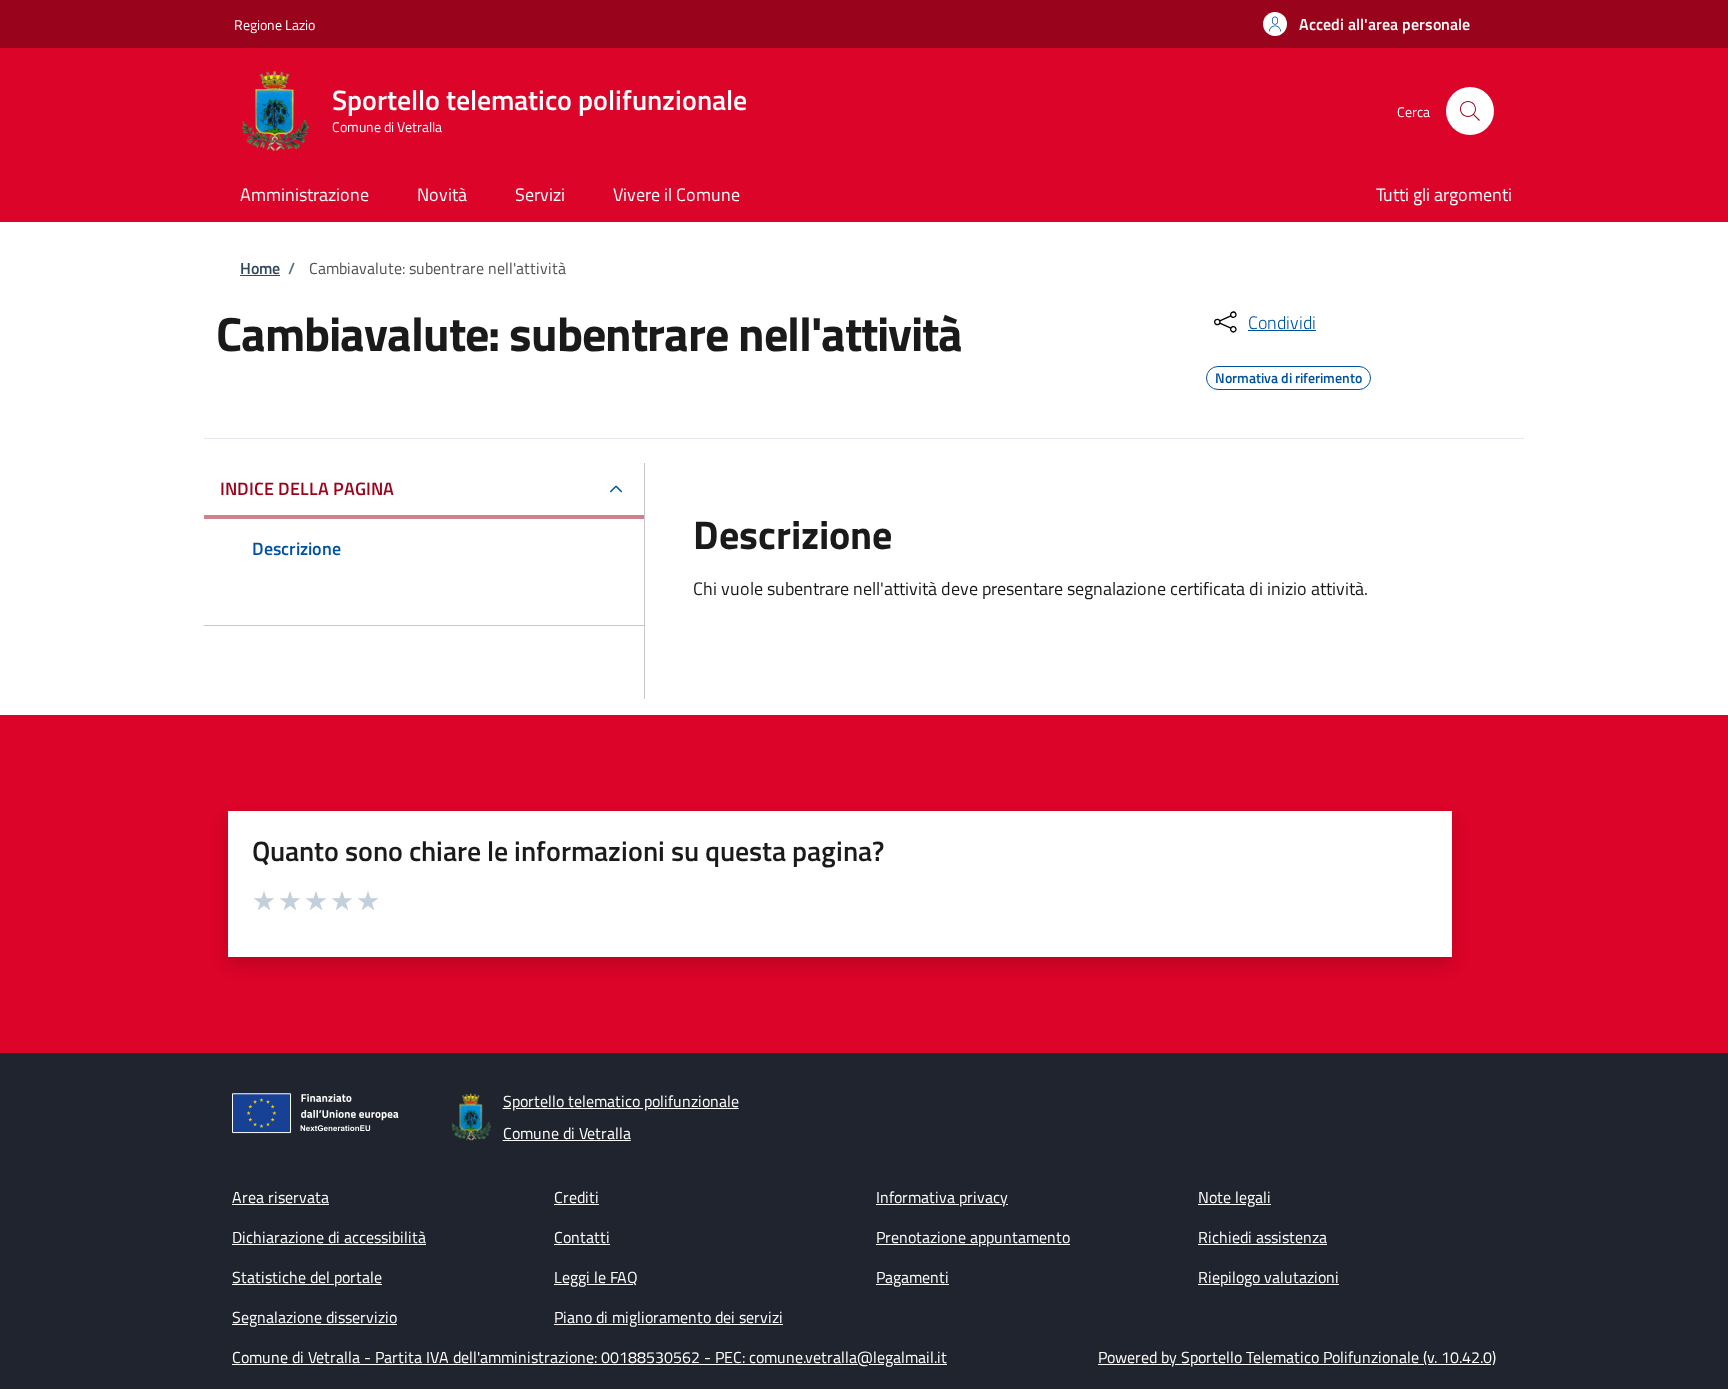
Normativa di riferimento (1288, 375)
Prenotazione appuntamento (973, 1237)
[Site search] (1470, 111)
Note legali (1234, 1197)
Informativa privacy (942, 1197)
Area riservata (280, 1197)
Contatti (582, 1237)
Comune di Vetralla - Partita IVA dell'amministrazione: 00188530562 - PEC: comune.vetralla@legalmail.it (589, 1357)
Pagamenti (912, 1277)
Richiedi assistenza (1262, 1237)
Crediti (576, 1197)
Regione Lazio (274, 24)
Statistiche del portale (307, 1277)
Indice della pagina (307, 488)
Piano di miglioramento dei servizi (668, 1317)
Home (260, 268)
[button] (1366, 24)
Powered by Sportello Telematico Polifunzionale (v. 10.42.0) (1297, 1357)
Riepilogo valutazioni (1268, 1277)
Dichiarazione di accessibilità (329, 1237)
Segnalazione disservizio (314, 1317)
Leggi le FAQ (596, 1277)
